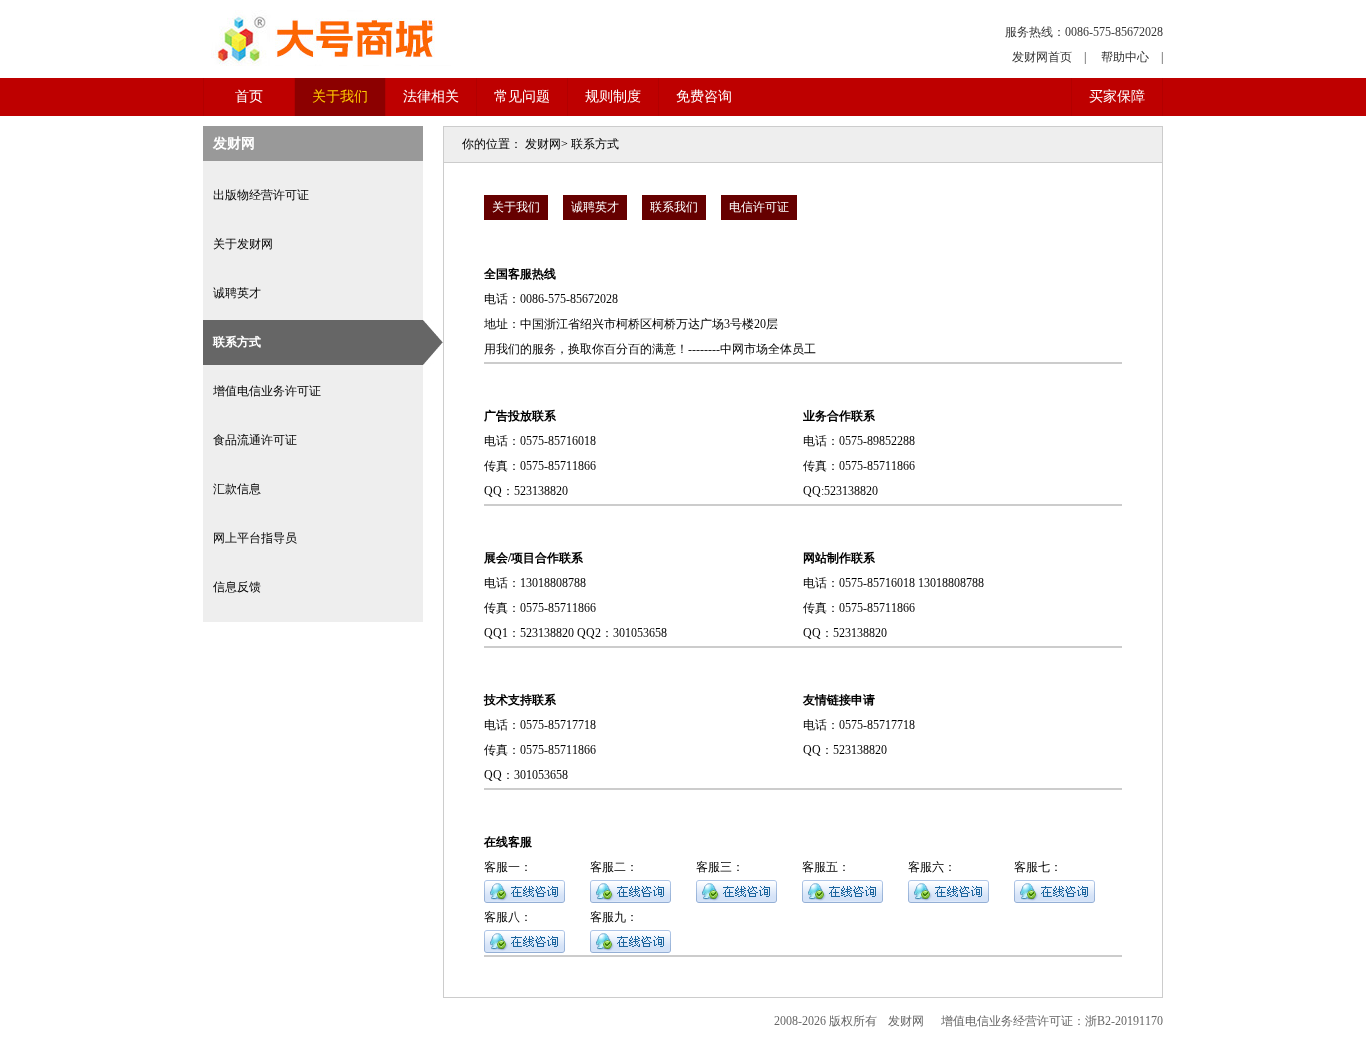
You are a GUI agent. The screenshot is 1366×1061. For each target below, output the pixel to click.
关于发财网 (243, 244)
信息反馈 (237, 587)
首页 (249, 96)
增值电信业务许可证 (267, 391)
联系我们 (674, 207)
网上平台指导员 (255, 538)
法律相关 (431, 96)
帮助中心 (1125, 57)
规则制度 (613, 96)
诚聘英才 (237, 293)
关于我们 (340, 96)
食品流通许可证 (255, 440)
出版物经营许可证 (261, 195)
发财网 (543, 144)
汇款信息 (237, 489)
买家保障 (1117, 96)
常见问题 (522, 96)
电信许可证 (759, 207)
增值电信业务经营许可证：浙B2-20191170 (1052, 1021)
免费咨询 (704, 96)
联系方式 (237, 342)
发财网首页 (1042, 57)
